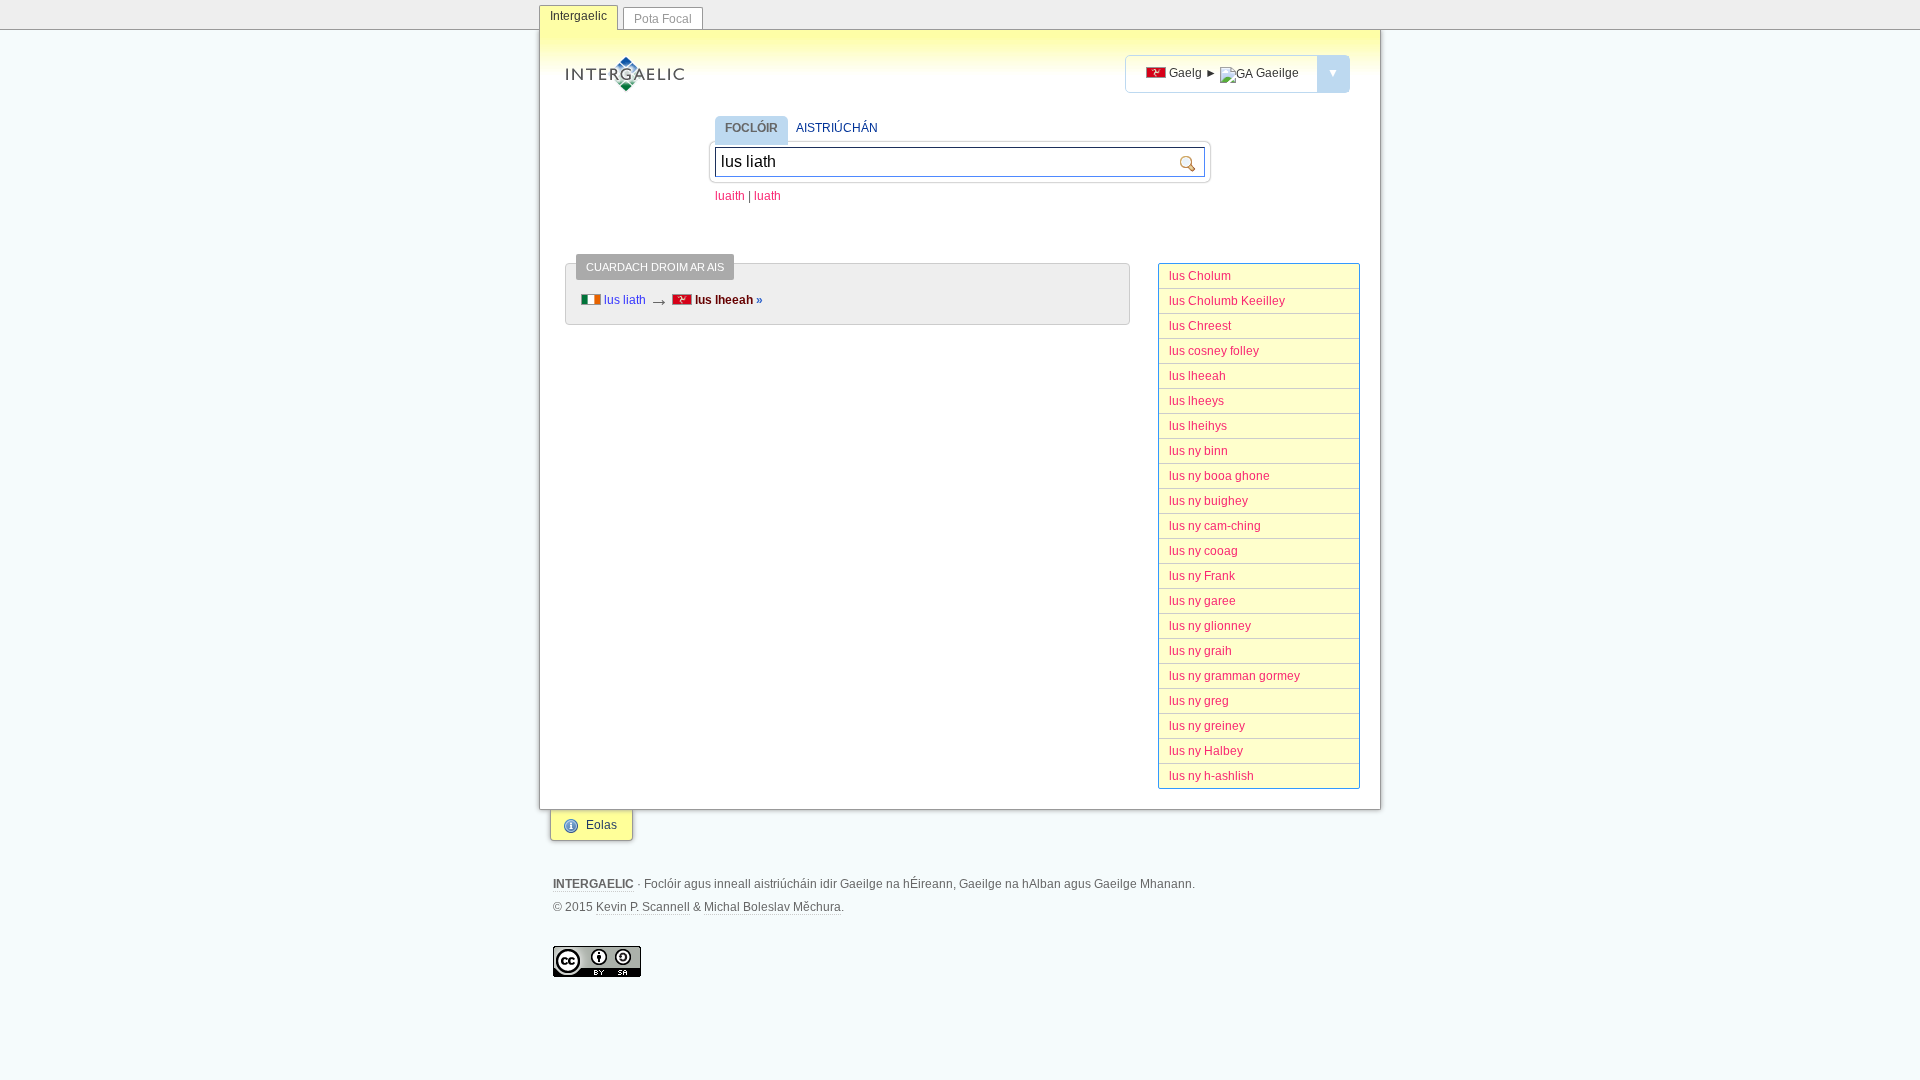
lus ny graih (1200, 651)
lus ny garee (1202, 601)
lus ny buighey (1208, 501)
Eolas (601, 825)
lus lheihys (1198, 426)
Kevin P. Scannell (643, 907)
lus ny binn (1198, 451)
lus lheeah (1197, 376)
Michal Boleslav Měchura (772, 907)
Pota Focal (663, 19)
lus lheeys (1196, 401)
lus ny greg (1199, 701)
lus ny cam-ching (1215, 526)
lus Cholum (1200, 276)
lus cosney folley (1214, 351)
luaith (730, 196)
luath (767, 196)
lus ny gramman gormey (1234, 676)
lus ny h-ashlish (1211, 776)
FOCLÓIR (751, 128)
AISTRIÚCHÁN (837, 128)
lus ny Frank (1202, 576)
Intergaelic (578, 16)
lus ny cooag (1203, 551)
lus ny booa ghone (1219, 476)
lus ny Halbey (1206, 751)
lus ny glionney (1210, 626)
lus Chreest (1200, 326)
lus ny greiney (1207, 726)
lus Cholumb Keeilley (1227, 301)
